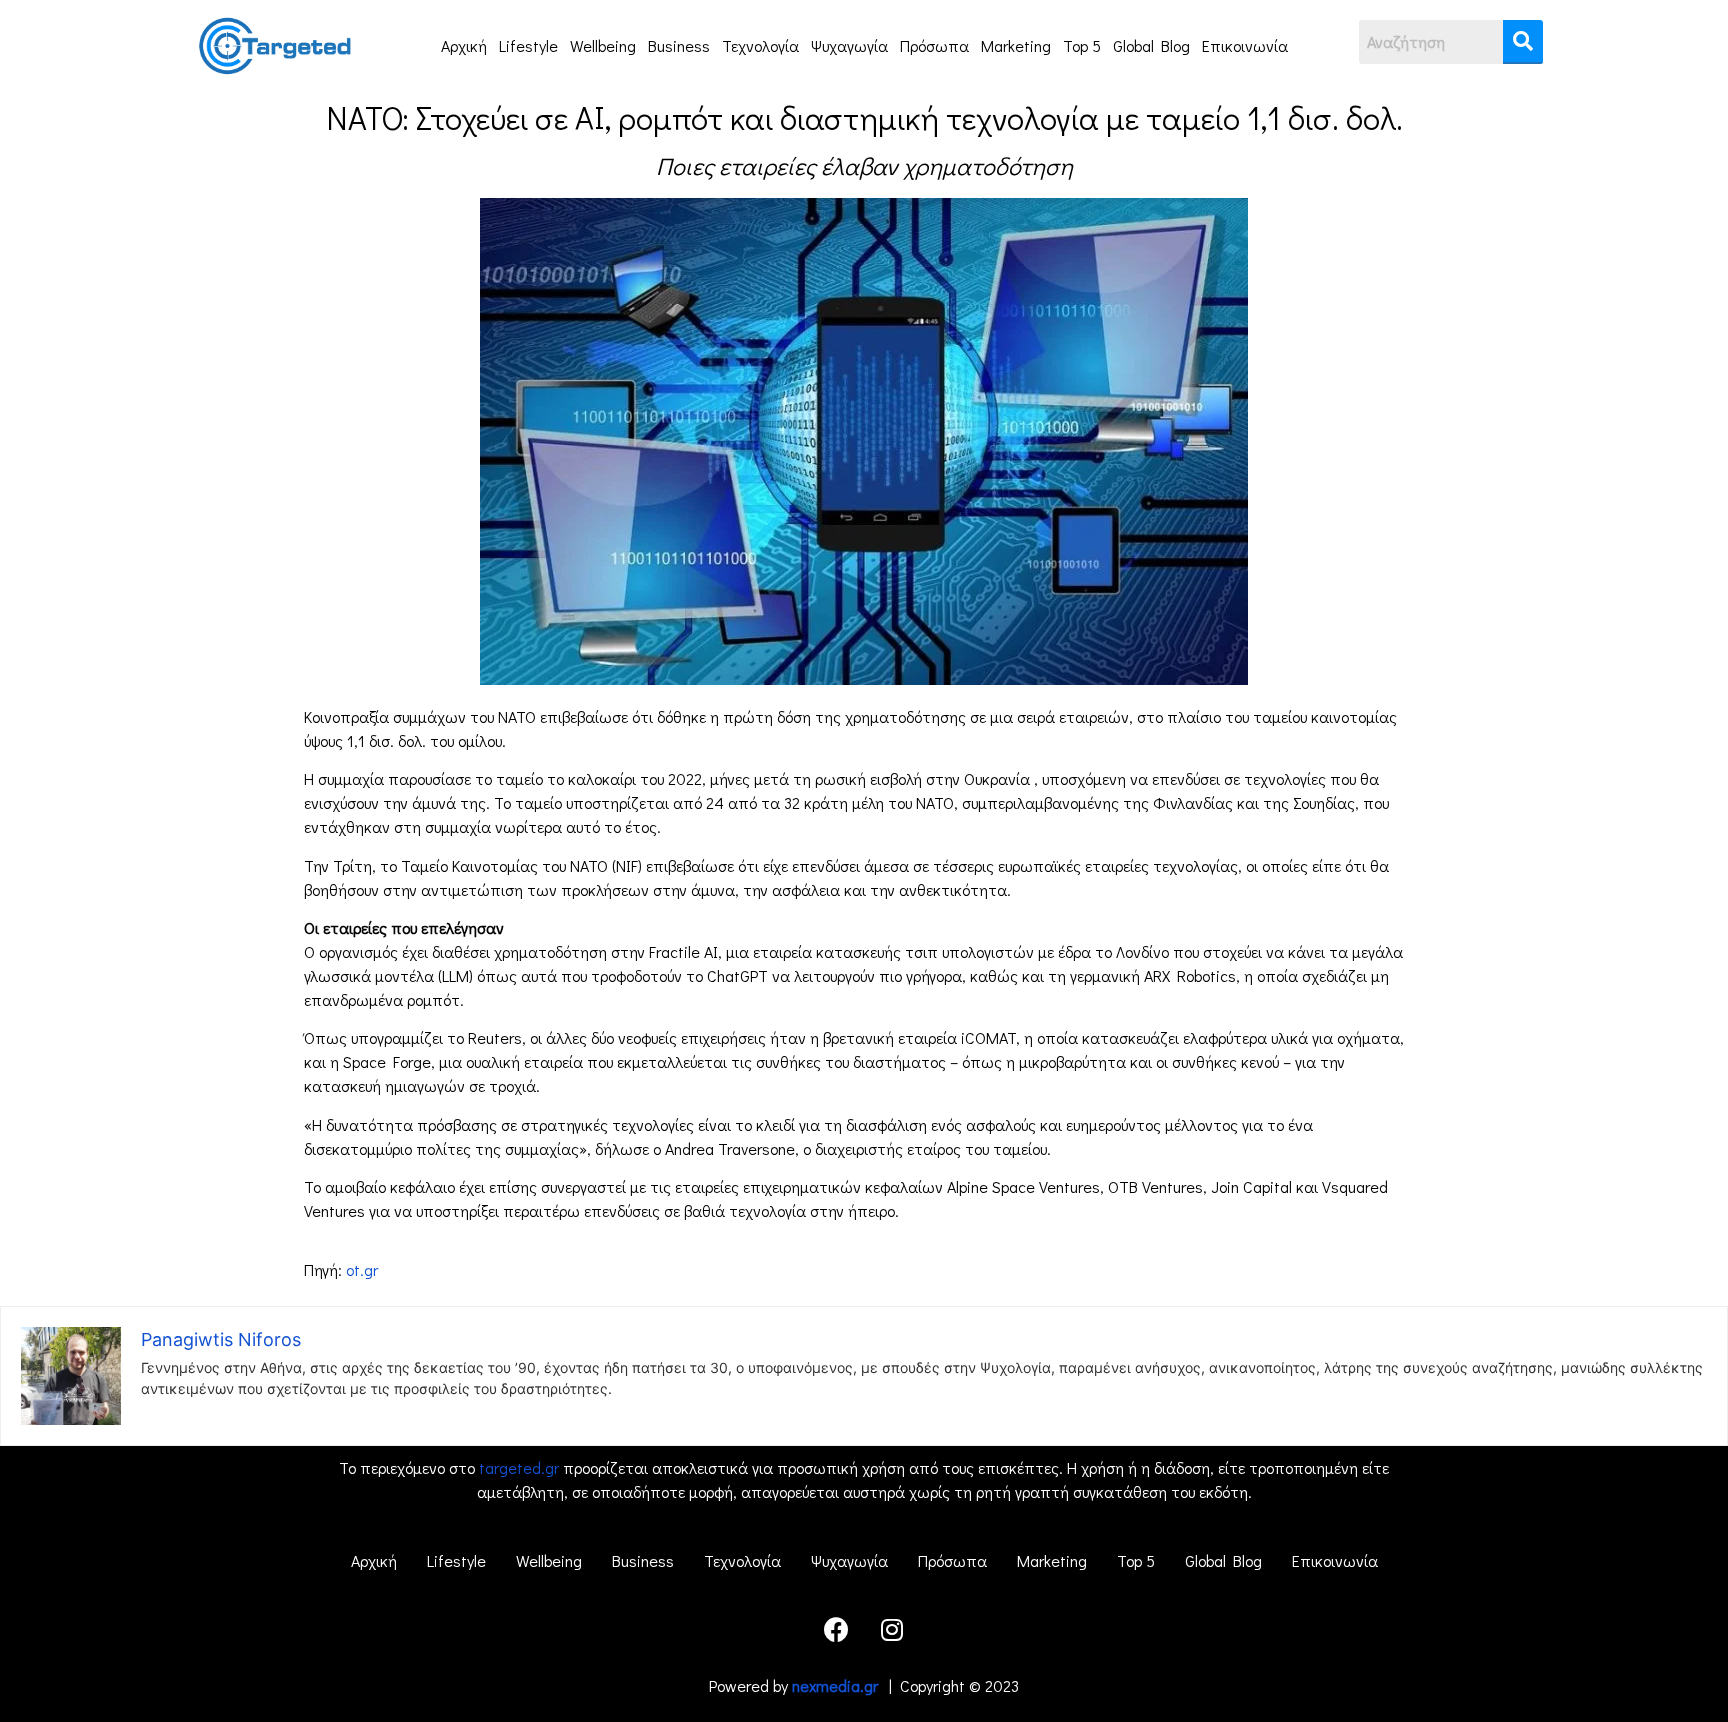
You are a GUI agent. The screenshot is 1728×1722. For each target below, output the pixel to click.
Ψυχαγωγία (849, 45)
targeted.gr (519, 1467)
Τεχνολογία (760, 45)
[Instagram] (892, 1629)
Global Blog (1151, 45)
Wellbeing (603, 45)
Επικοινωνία (1245, 45)
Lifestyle (528, 45)
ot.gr (362, 1269)
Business (679, 45)
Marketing (1016, 45)
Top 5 (1082, 45)
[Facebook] (837, 1629)
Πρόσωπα (934, 45)
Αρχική (464, 45)
